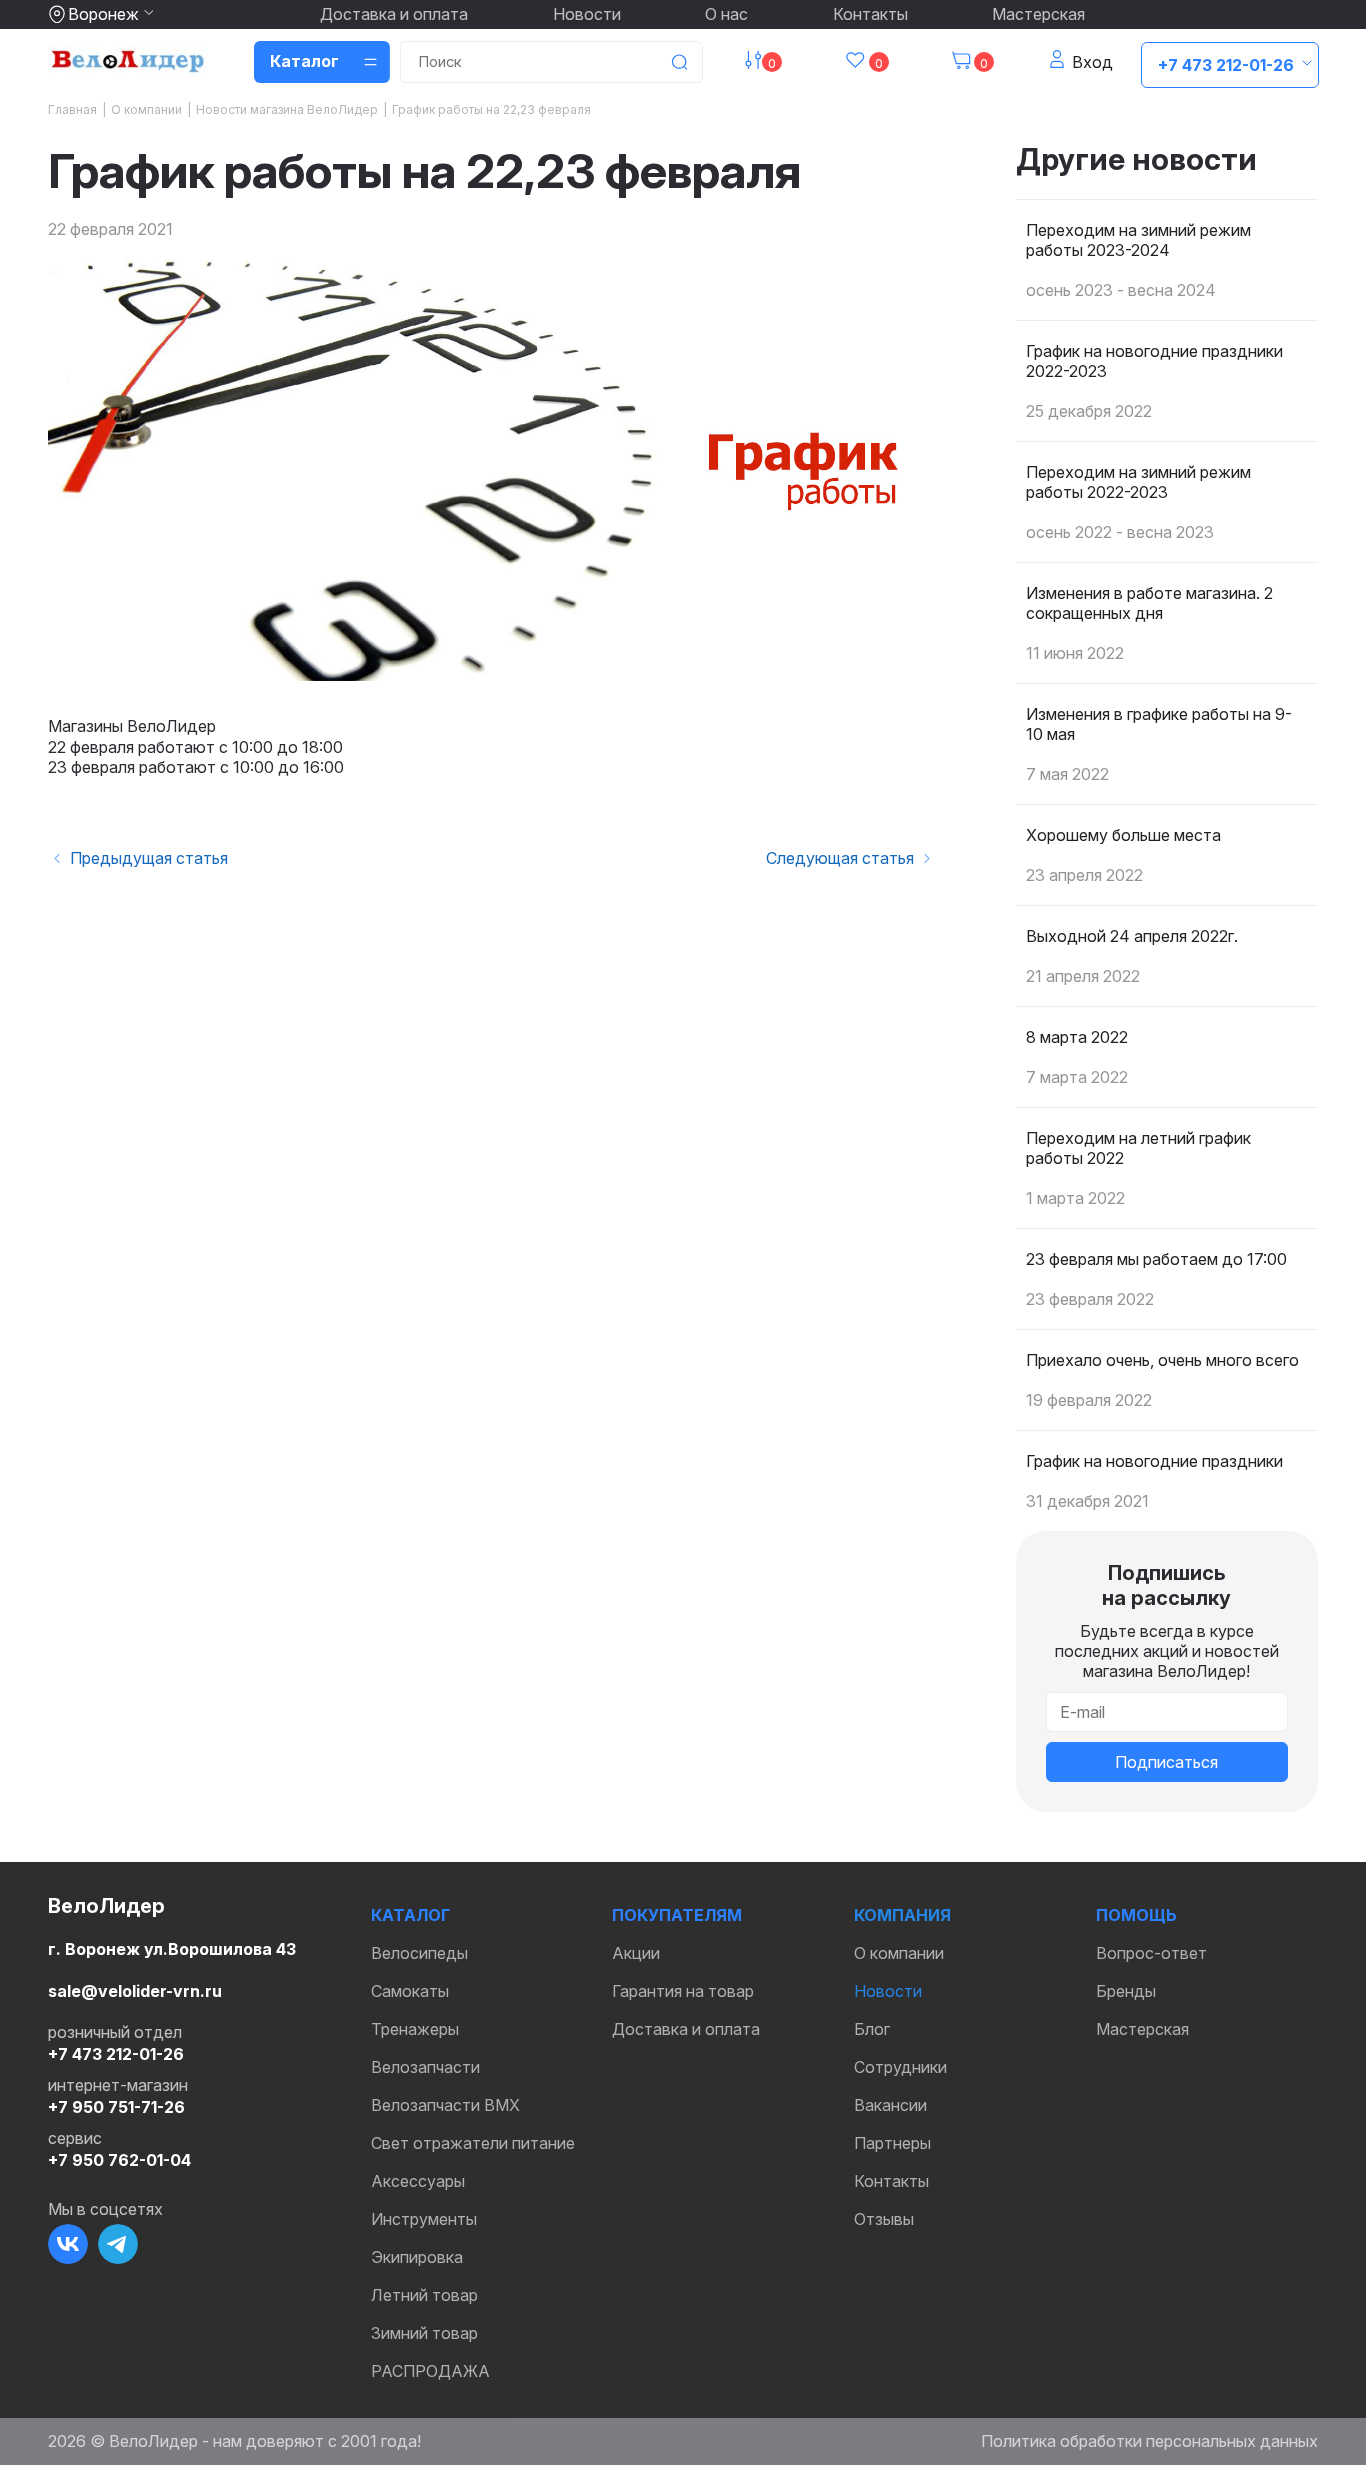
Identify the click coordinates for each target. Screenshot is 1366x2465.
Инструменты (424, 2219)
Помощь (1136, 1915)
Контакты (870, 14)
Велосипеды (419, 1953)
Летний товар (424, 2295)
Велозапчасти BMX (445, 2105)
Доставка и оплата (394, 14)
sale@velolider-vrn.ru (135, 1991)
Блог (872, 2029)
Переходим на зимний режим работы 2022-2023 (1138, 482)
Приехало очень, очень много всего (1162, 1360)
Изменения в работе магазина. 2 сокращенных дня (1149, 603)
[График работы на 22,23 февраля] (492, 470)
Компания (902, 1915)
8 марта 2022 (1077, 1037)
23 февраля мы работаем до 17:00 (1156, 1259)
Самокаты (410, 1991)
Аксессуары (418, 2181)
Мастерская (1038, 14)
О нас (726, 14)
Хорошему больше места (1123, 835)
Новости (587, 14)
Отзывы (884, 2219)
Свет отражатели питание (473, 2143)
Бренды (1126, 1991)
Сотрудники (900, 2067)
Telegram (118, 2244)
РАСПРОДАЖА (430, 2371)
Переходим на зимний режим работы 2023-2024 (1138, 240)
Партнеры (892, 2143)
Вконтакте (68, 2244)
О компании (899, 1953)
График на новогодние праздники (1154, 1461)
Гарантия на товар (683, 1991)
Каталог (410, 1915)
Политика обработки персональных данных (1149, 2441)
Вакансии (890, 2105)
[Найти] (679, 62)
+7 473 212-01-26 (1226, 65)
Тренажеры (415, 2029)
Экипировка (417, 2257)
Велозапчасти (425, 2067)
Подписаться (1166, 1762)
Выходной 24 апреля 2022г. (1132, 936)
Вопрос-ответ (1151, 1953)
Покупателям (677, 1915)
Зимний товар (424, 2333)
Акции (636, 1953)
